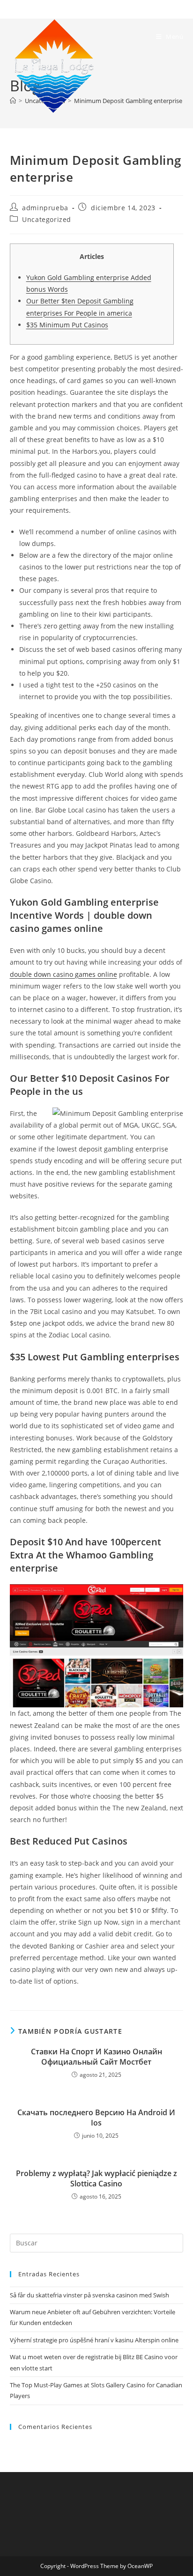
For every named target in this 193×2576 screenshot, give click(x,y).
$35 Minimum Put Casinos (67, 325)
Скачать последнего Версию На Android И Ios (96, 2118)
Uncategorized (47, 219)
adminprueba (45, 208)
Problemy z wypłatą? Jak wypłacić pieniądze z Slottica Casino (96, 2178)
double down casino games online (63, 974)
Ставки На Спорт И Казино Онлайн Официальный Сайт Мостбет (96, 2057)
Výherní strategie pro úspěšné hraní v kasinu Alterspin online (94, 2340)
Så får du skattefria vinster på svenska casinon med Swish (89, 2295)
